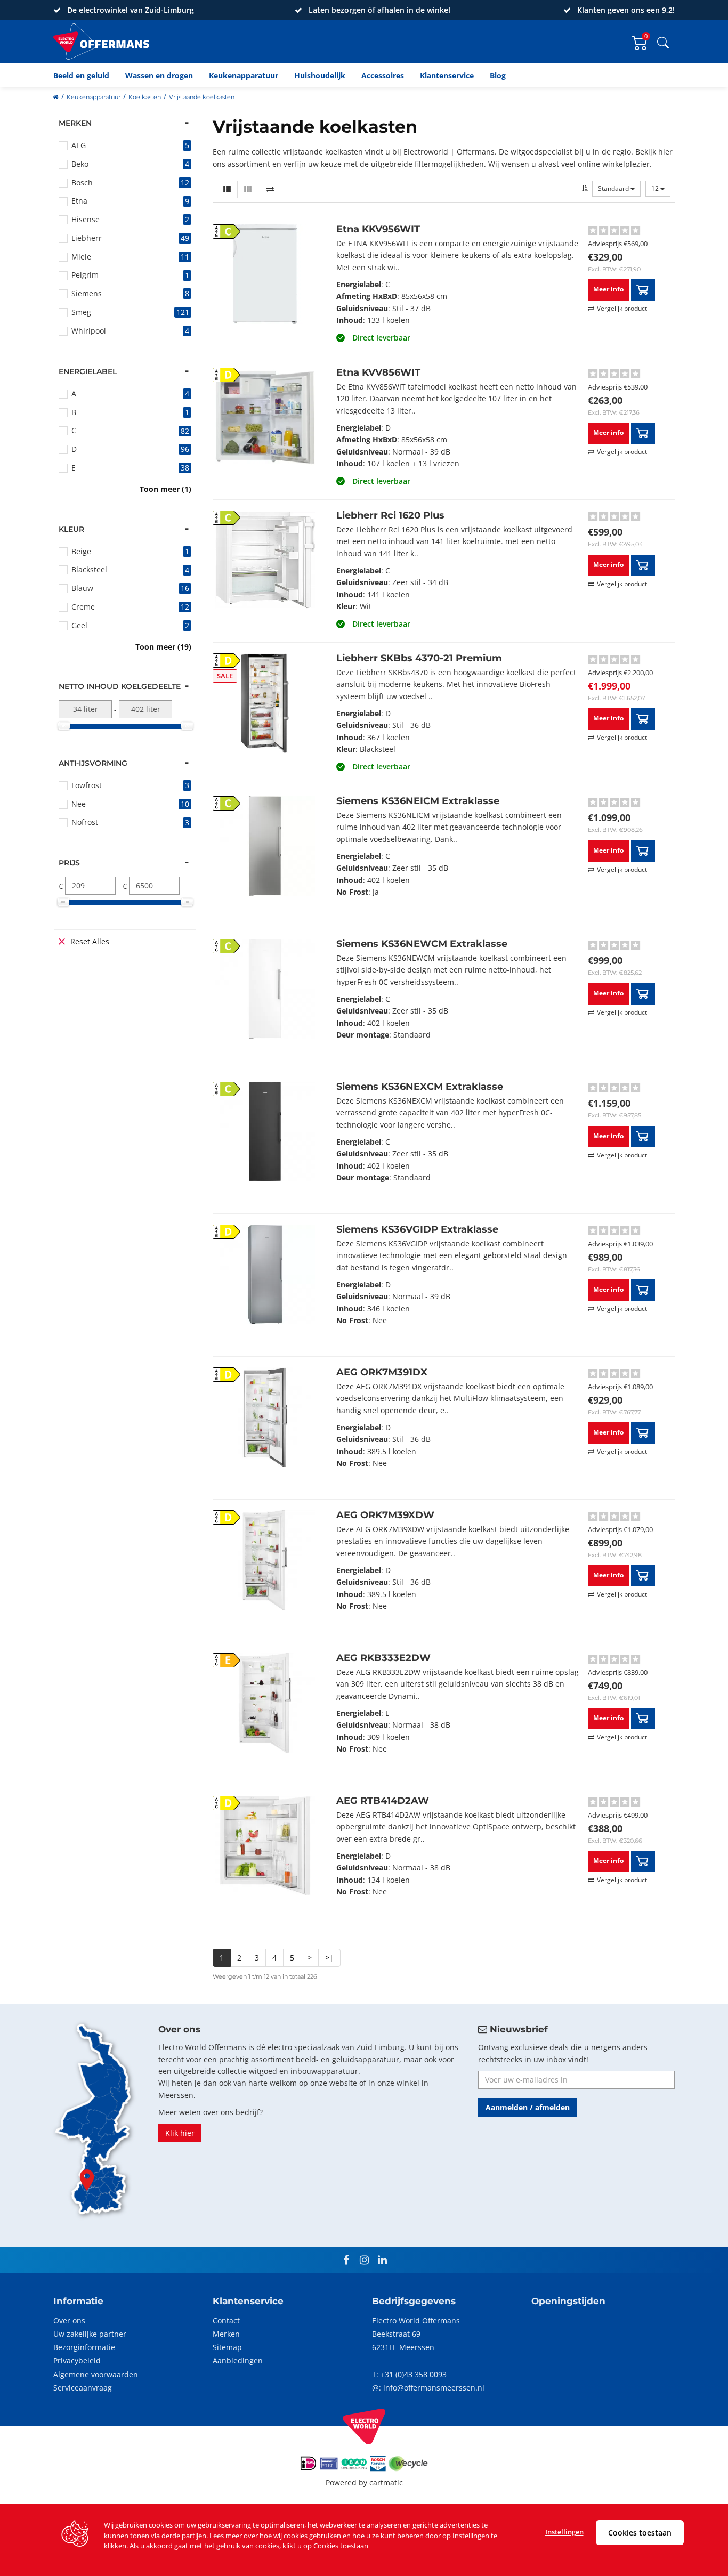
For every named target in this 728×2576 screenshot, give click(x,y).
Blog (498, 75)
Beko (80, 164)
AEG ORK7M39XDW (385, 1515)
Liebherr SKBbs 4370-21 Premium (419, 658)
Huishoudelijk (320, 75)
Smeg (81, 312)
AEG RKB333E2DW (383, 1658)
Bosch (82, 183)
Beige (81, 551)
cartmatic (386, 2482)
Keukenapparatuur (244, 75)
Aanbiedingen (238, 2360)
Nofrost (85, 822)
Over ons (69, 2320)
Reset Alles (90, 941)
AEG (79, 145)
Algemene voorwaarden (96, 2374)
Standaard (614, 188)
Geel (79, 625)
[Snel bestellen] (643, 290)
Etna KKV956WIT (378, 229)
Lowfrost (87, 785)
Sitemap (227, 2347)
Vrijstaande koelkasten (202, 97)
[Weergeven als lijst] (227, 189)
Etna (79, 201)
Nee (79, 804)
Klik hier (180, 2133)
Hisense (86, 219)
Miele (81, 257)
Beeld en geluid (81, 75)
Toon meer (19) (163, 647)
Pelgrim (85, 275)
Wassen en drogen (159, 75)
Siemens (87, 293)
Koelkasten (145, 97)
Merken (226, 2334)
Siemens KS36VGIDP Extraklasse (417, 1229)
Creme (83, 607)
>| (329, 1958)
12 (656, 188)
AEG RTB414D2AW (383, 1801)
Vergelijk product (622, 308)
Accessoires (383, 75)
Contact (226, 2320)
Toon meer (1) (165, 489)
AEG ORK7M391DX (382, 1372)
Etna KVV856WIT (378, 372)
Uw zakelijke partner (90, 2334)
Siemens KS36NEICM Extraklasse (418, 801)
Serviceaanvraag (83, 2388)
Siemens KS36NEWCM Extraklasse (422, 944)
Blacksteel (89, 569)
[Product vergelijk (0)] (270, 189)
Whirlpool (89, 331)
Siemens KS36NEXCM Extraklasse (420, 1087)
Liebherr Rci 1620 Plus (390, 515)
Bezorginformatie (84, 2347)
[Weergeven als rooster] (248, 189)
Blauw (82, 588)
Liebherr (87, 238)
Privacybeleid (77, 2360)
